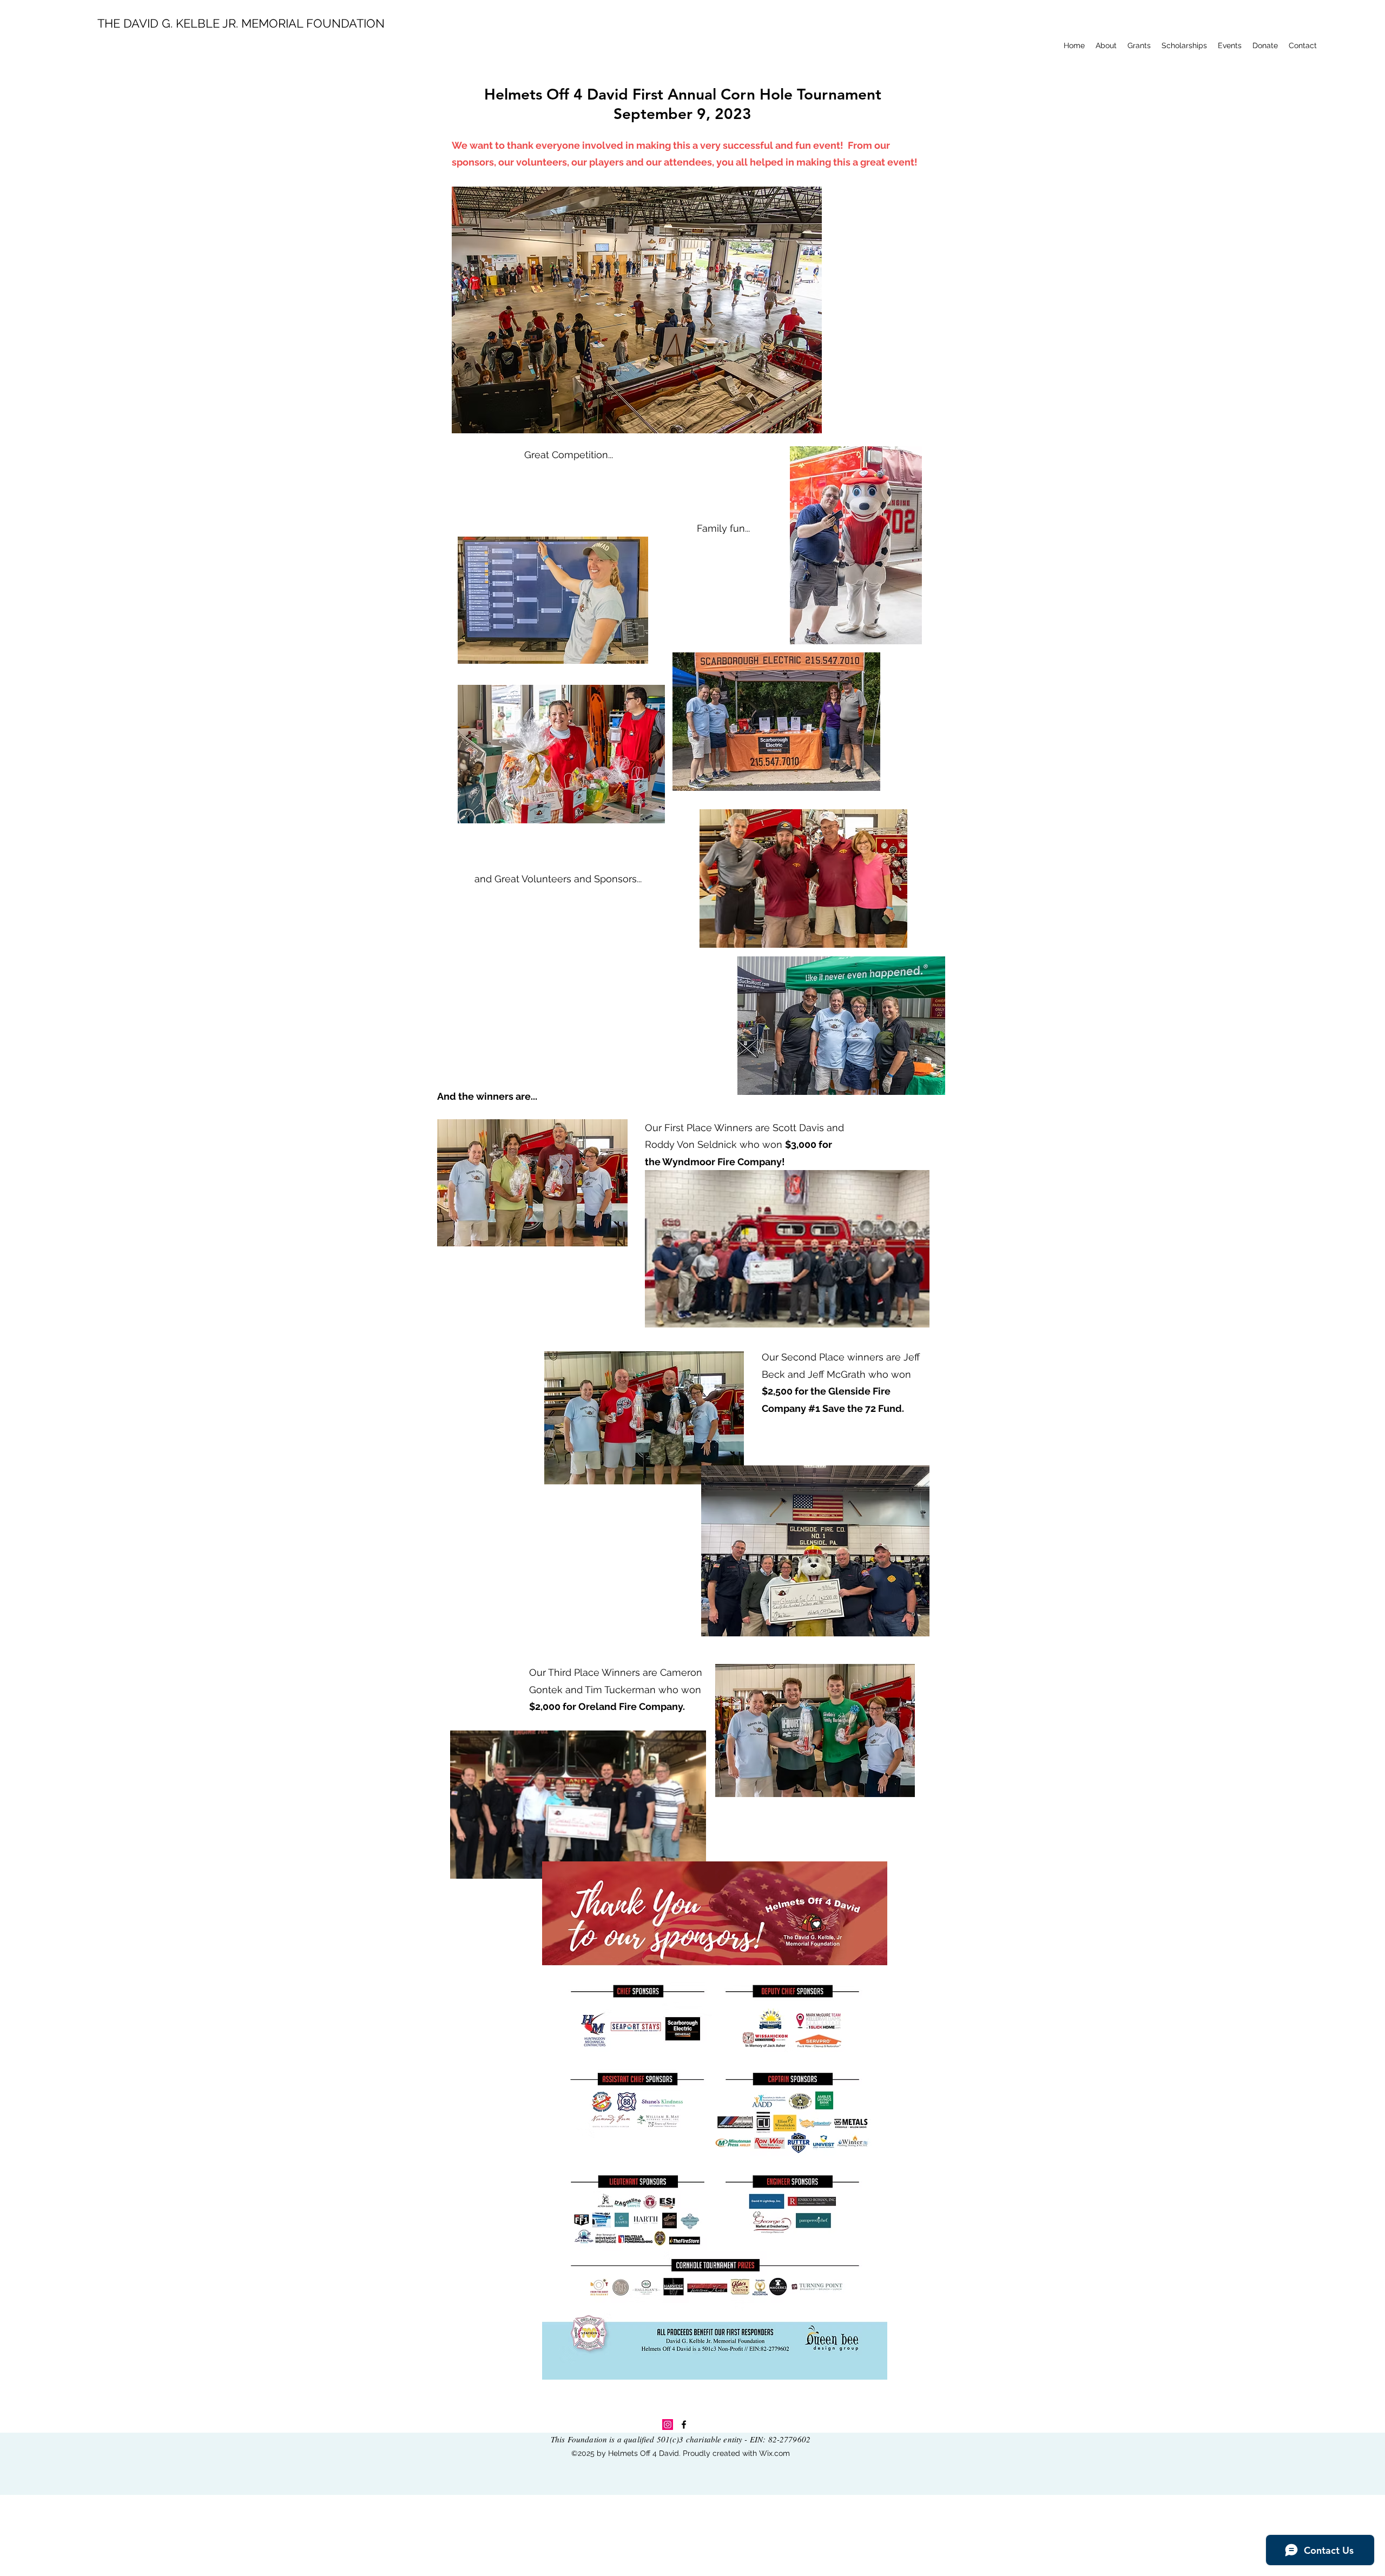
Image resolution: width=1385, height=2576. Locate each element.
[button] (1106, 45)
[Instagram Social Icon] (668, 2425)
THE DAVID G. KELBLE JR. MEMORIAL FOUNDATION (241, 23)
